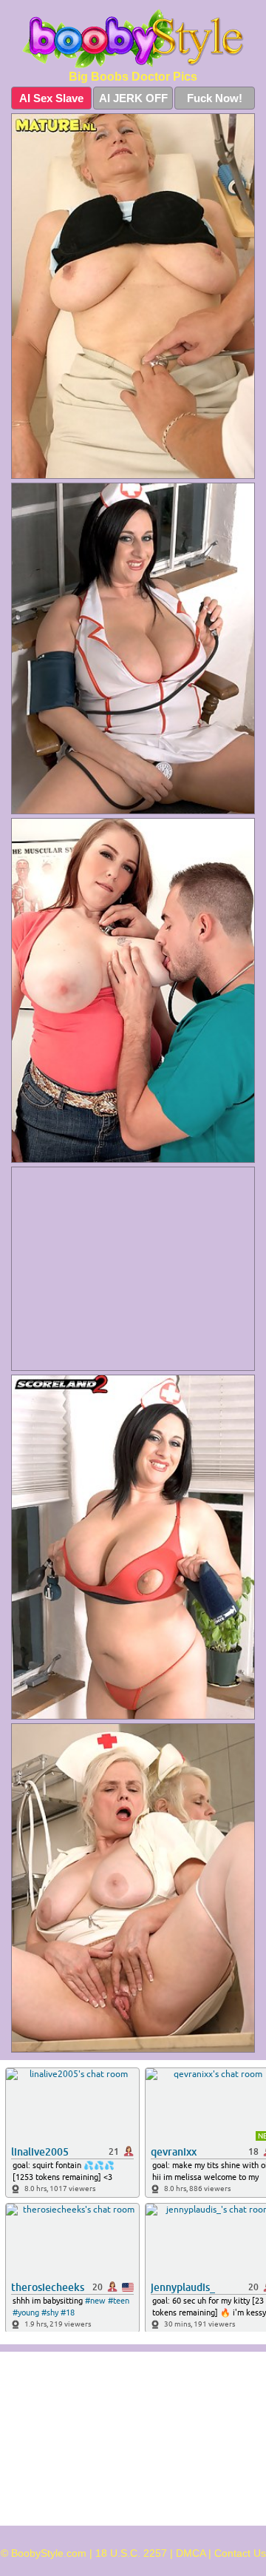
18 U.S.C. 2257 (131, 2553)
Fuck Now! (215, 98)
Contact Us (240, 2553)
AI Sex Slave (51, 98)
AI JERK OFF (133, 98)
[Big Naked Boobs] (133, 38)
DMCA (191, 2553)
